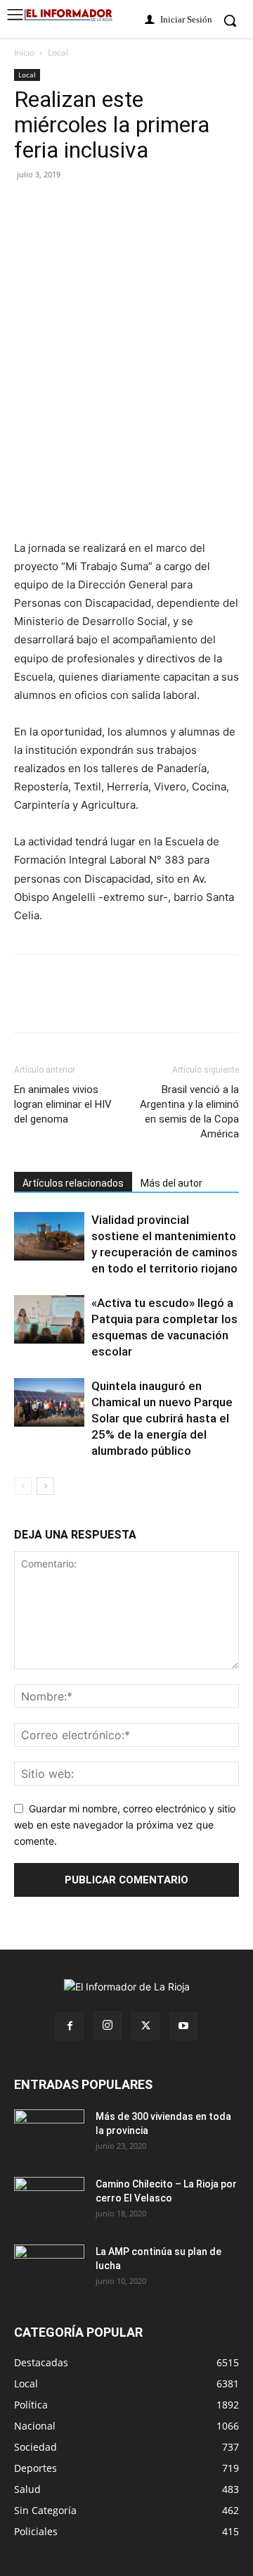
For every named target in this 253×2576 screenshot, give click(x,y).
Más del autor (171, 1183)
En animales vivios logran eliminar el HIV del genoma (63, 1104)
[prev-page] (23, 1486)
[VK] (125, 206)
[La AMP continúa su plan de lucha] (49, 2269)
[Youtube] (183, 2026)
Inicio (24, 52)
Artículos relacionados (73, 1183)
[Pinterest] (93, 206)
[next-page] (45, 1486)
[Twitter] (60, 206)
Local (58, 52)
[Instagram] (108, 2026)
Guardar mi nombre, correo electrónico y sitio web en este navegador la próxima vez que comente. (125, 1824)
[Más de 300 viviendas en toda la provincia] (49, 2134)
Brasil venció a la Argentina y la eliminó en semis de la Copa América (189, 1112)
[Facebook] (28, 206)
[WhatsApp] (157, 206)
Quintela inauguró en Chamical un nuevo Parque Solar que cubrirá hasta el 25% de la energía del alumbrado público (162, 1418)
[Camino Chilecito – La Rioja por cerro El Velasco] (49, 2202)
